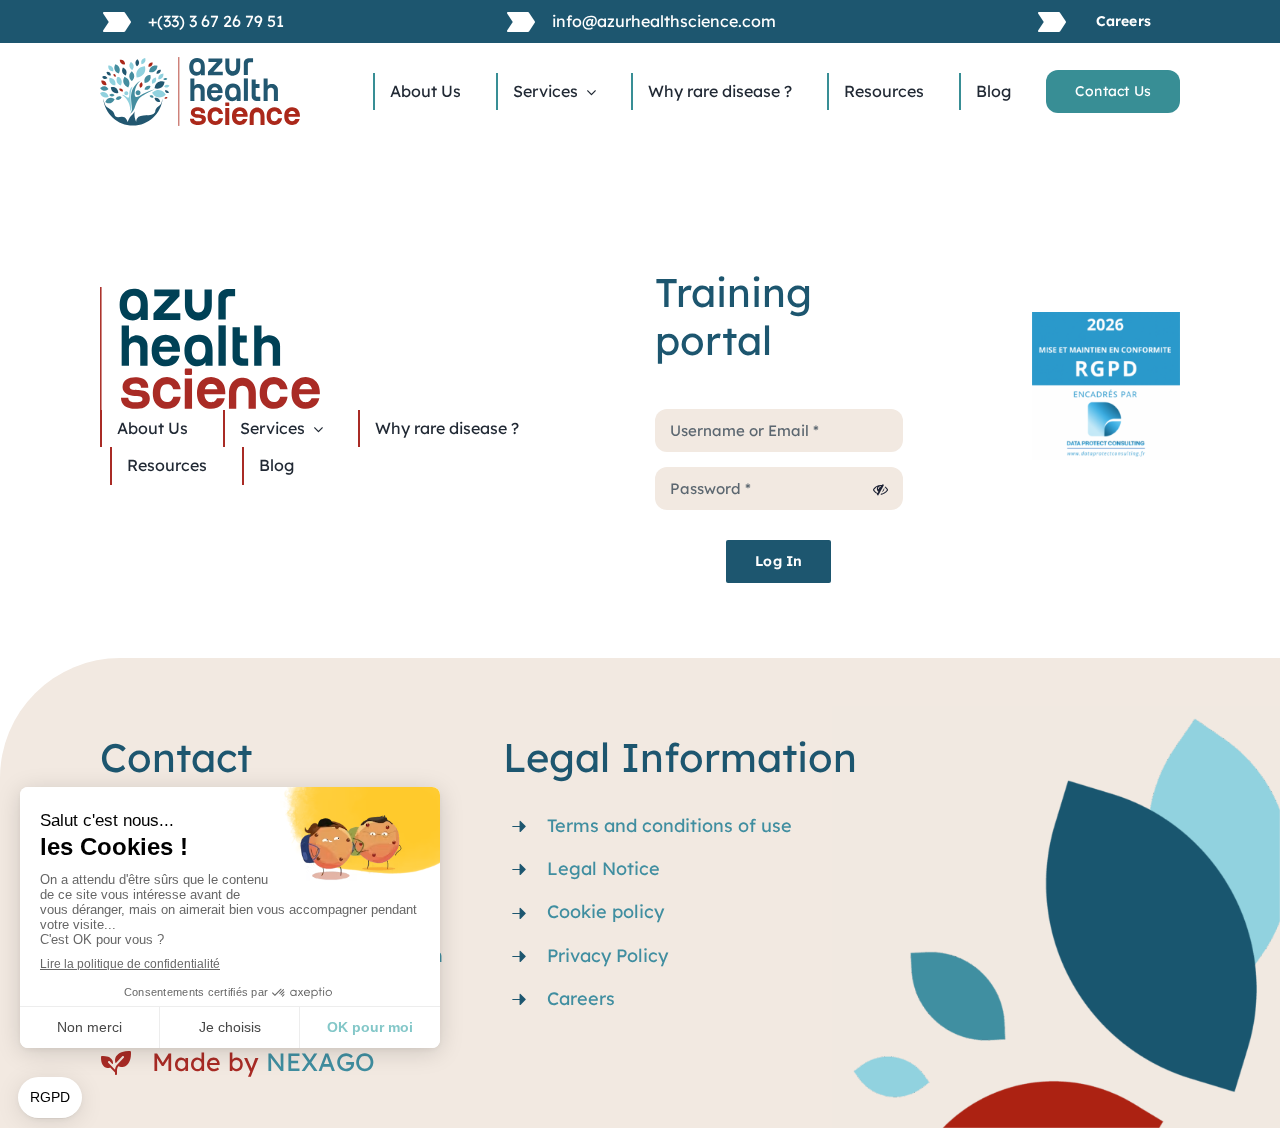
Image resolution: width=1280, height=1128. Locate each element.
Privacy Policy (607, 955)
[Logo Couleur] (200, 65)
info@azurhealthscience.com (664, 21)
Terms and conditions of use (669, 825)
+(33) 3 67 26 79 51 (216, 21)
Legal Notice (603, 868)
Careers (581, 998)
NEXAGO (320, 1061)
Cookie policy (605, 911)
